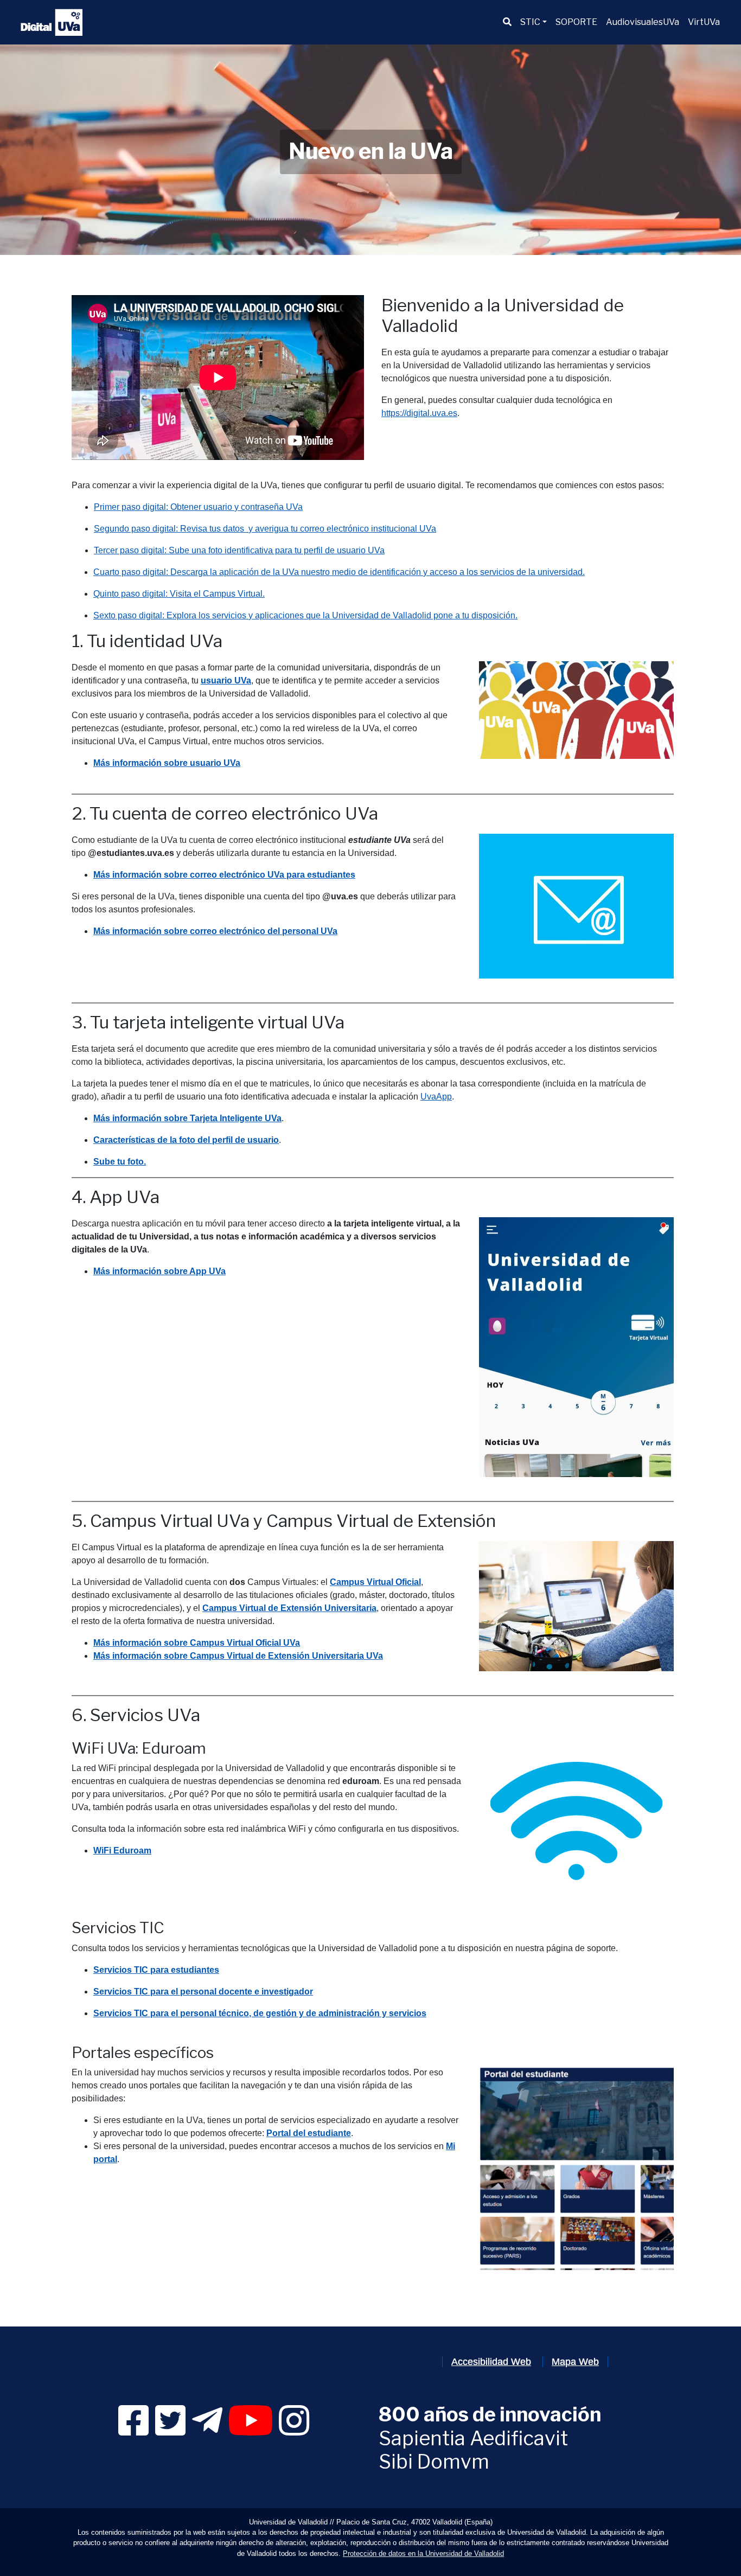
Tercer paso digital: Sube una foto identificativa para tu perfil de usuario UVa (239, 550)
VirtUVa (704, 22)
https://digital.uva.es (419, 413)
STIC (530, 22)
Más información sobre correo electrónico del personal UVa (215, 931)
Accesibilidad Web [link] (491, 2362)
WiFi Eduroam (122, 1850)
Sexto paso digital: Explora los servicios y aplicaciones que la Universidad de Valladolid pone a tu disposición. (305, 615)
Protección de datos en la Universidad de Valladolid (423, 2553)
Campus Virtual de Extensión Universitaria (289, 1608)
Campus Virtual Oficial (375, 1582)
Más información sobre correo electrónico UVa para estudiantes (224, 875)
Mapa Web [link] (575, 2362)
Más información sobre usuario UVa (167, 763)
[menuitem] (507, 22)
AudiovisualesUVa (643, 22)
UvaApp (436, 1097)
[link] (133, 2430)
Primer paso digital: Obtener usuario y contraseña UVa (198, 507)
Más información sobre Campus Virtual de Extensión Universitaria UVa (238, 1656)
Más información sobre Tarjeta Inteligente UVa (187, 1118)
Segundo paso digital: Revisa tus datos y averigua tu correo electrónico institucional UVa (265, 529)
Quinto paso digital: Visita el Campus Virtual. (179, 594)
